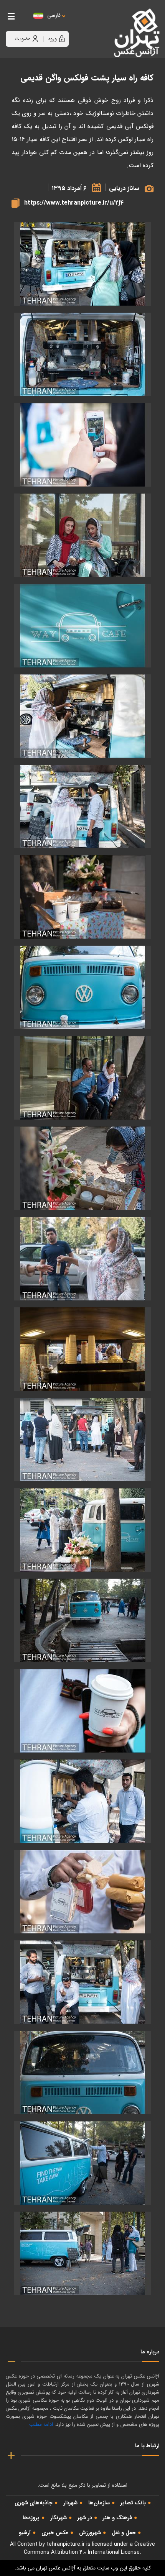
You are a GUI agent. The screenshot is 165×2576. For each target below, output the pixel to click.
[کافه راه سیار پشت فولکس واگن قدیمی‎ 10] (82, 1168)
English (77, 23)
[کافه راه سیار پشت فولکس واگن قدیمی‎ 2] (82, 445)
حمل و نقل (124, 2533)
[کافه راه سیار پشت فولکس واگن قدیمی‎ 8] (82, 987)
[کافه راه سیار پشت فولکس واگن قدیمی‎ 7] (82, 897)
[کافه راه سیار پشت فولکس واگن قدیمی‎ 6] (82, 807)
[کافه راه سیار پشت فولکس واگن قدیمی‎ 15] (82, 1620)
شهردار (70, 2503)
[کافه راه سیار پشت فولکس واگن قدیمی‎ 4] (82, 626)
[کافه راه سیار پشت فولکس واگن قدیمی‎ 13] (82, 1440)
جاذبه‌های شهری (34, 2503)
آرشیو (25, 2533)
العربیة (96, 23)
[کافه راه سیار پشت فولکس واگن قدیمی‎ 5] (82, 716)
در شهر (85, 2518)
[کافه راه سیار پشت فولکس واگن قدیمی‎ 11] (82, 1259)
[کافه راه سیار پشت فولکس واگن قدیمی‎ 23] (82, 2253)
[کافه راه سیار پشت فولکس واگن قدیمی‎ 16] (82, 1711)
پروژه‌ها (31, 2518)
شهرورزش (90, 2533)
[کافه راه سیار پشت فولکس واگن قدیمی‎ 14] (82, 1530)
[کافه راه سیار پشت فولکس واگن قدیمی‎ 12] (82, 1349)
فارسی (54, 16)
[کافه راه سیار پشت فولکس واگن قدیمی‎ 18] (82, 264)
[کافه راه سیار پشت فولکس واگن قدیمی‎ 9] (82, 1078)
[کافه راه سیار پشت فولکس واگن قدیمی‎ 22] (82, 2163)
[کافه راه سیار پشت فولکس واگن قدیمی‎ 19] (82, 1892)
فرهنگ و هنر (117, 2518)
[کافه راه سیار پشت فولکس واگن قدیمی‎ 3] (82, 535)
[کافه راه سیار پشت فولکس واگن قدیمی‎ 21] (82, 2073)
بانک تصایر (133, 2503)
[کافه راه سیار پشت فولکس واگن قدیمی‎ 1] (82, 354)
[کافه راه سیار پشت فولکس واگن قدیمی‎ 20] (82, 1982)
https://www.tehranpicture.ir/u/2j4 (74, 203)
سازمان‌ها (99, 2503)
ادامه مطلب (41, 2424)
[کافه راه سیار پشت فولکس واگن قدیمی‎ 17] (82, 1801)
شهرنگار (59, 2518)
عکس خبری (55, 2533)
